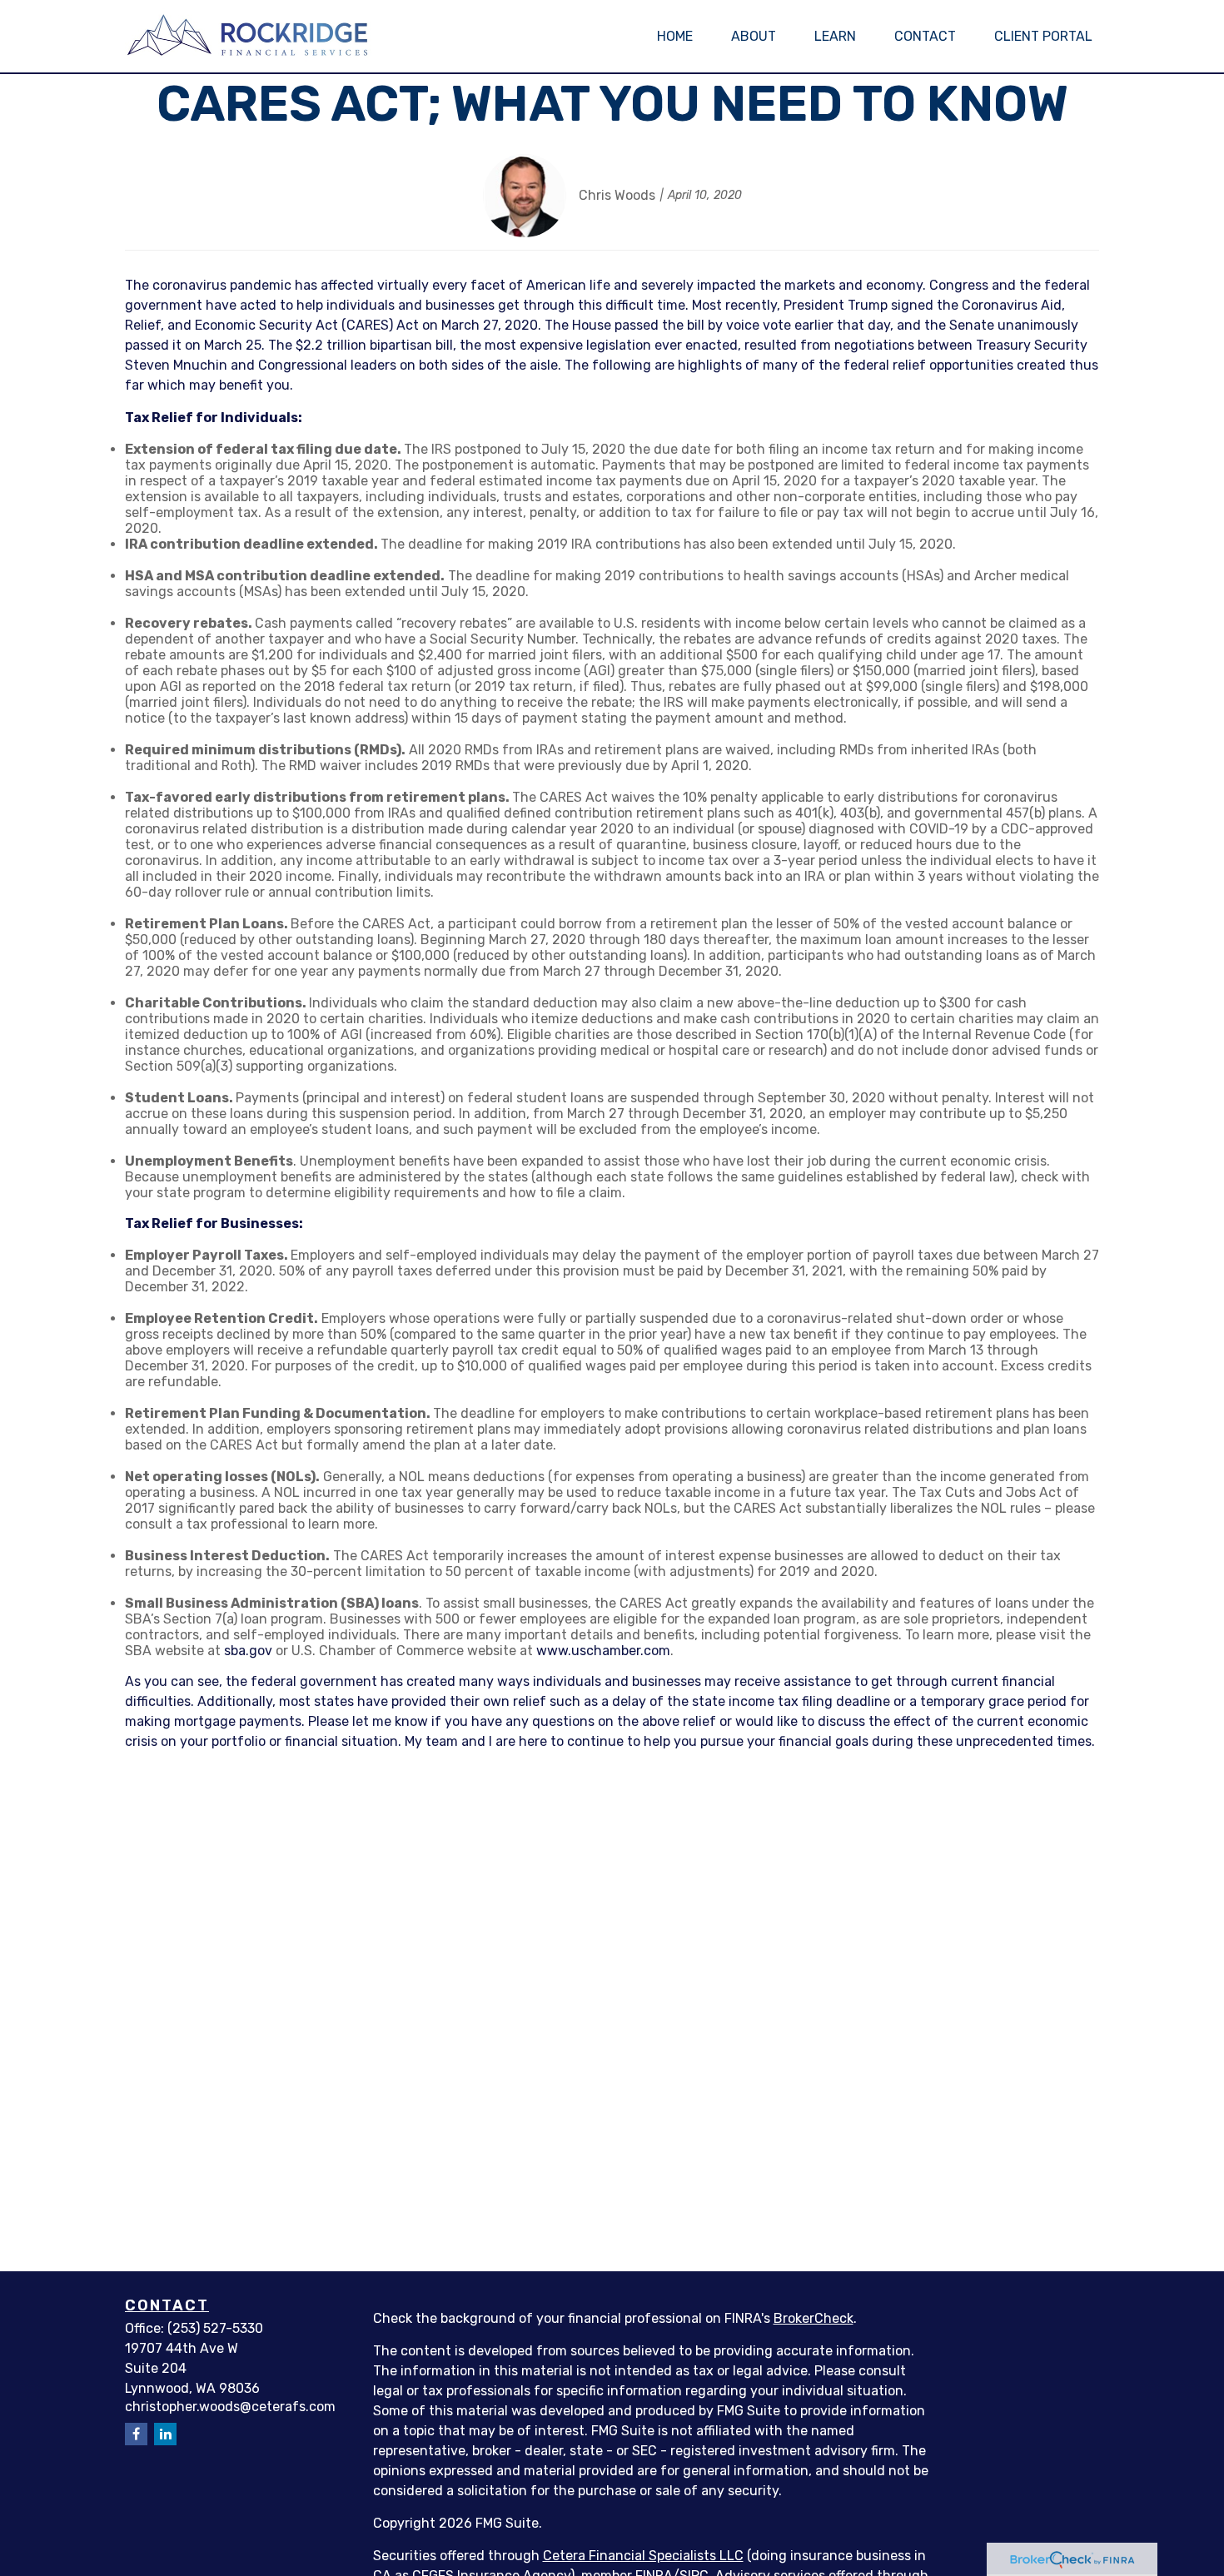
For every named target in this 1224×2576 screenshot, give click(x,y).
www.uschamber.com (603, 1651)
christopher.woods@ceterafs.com (230, 2407)
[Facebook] (136, 2434)
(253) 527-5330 (215, 2328)
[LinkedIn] (165, 2434)
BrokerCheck (814, 2318)
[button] (675, 36)
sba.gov (248, 1651)
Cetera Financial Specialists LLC (643, 2556)
